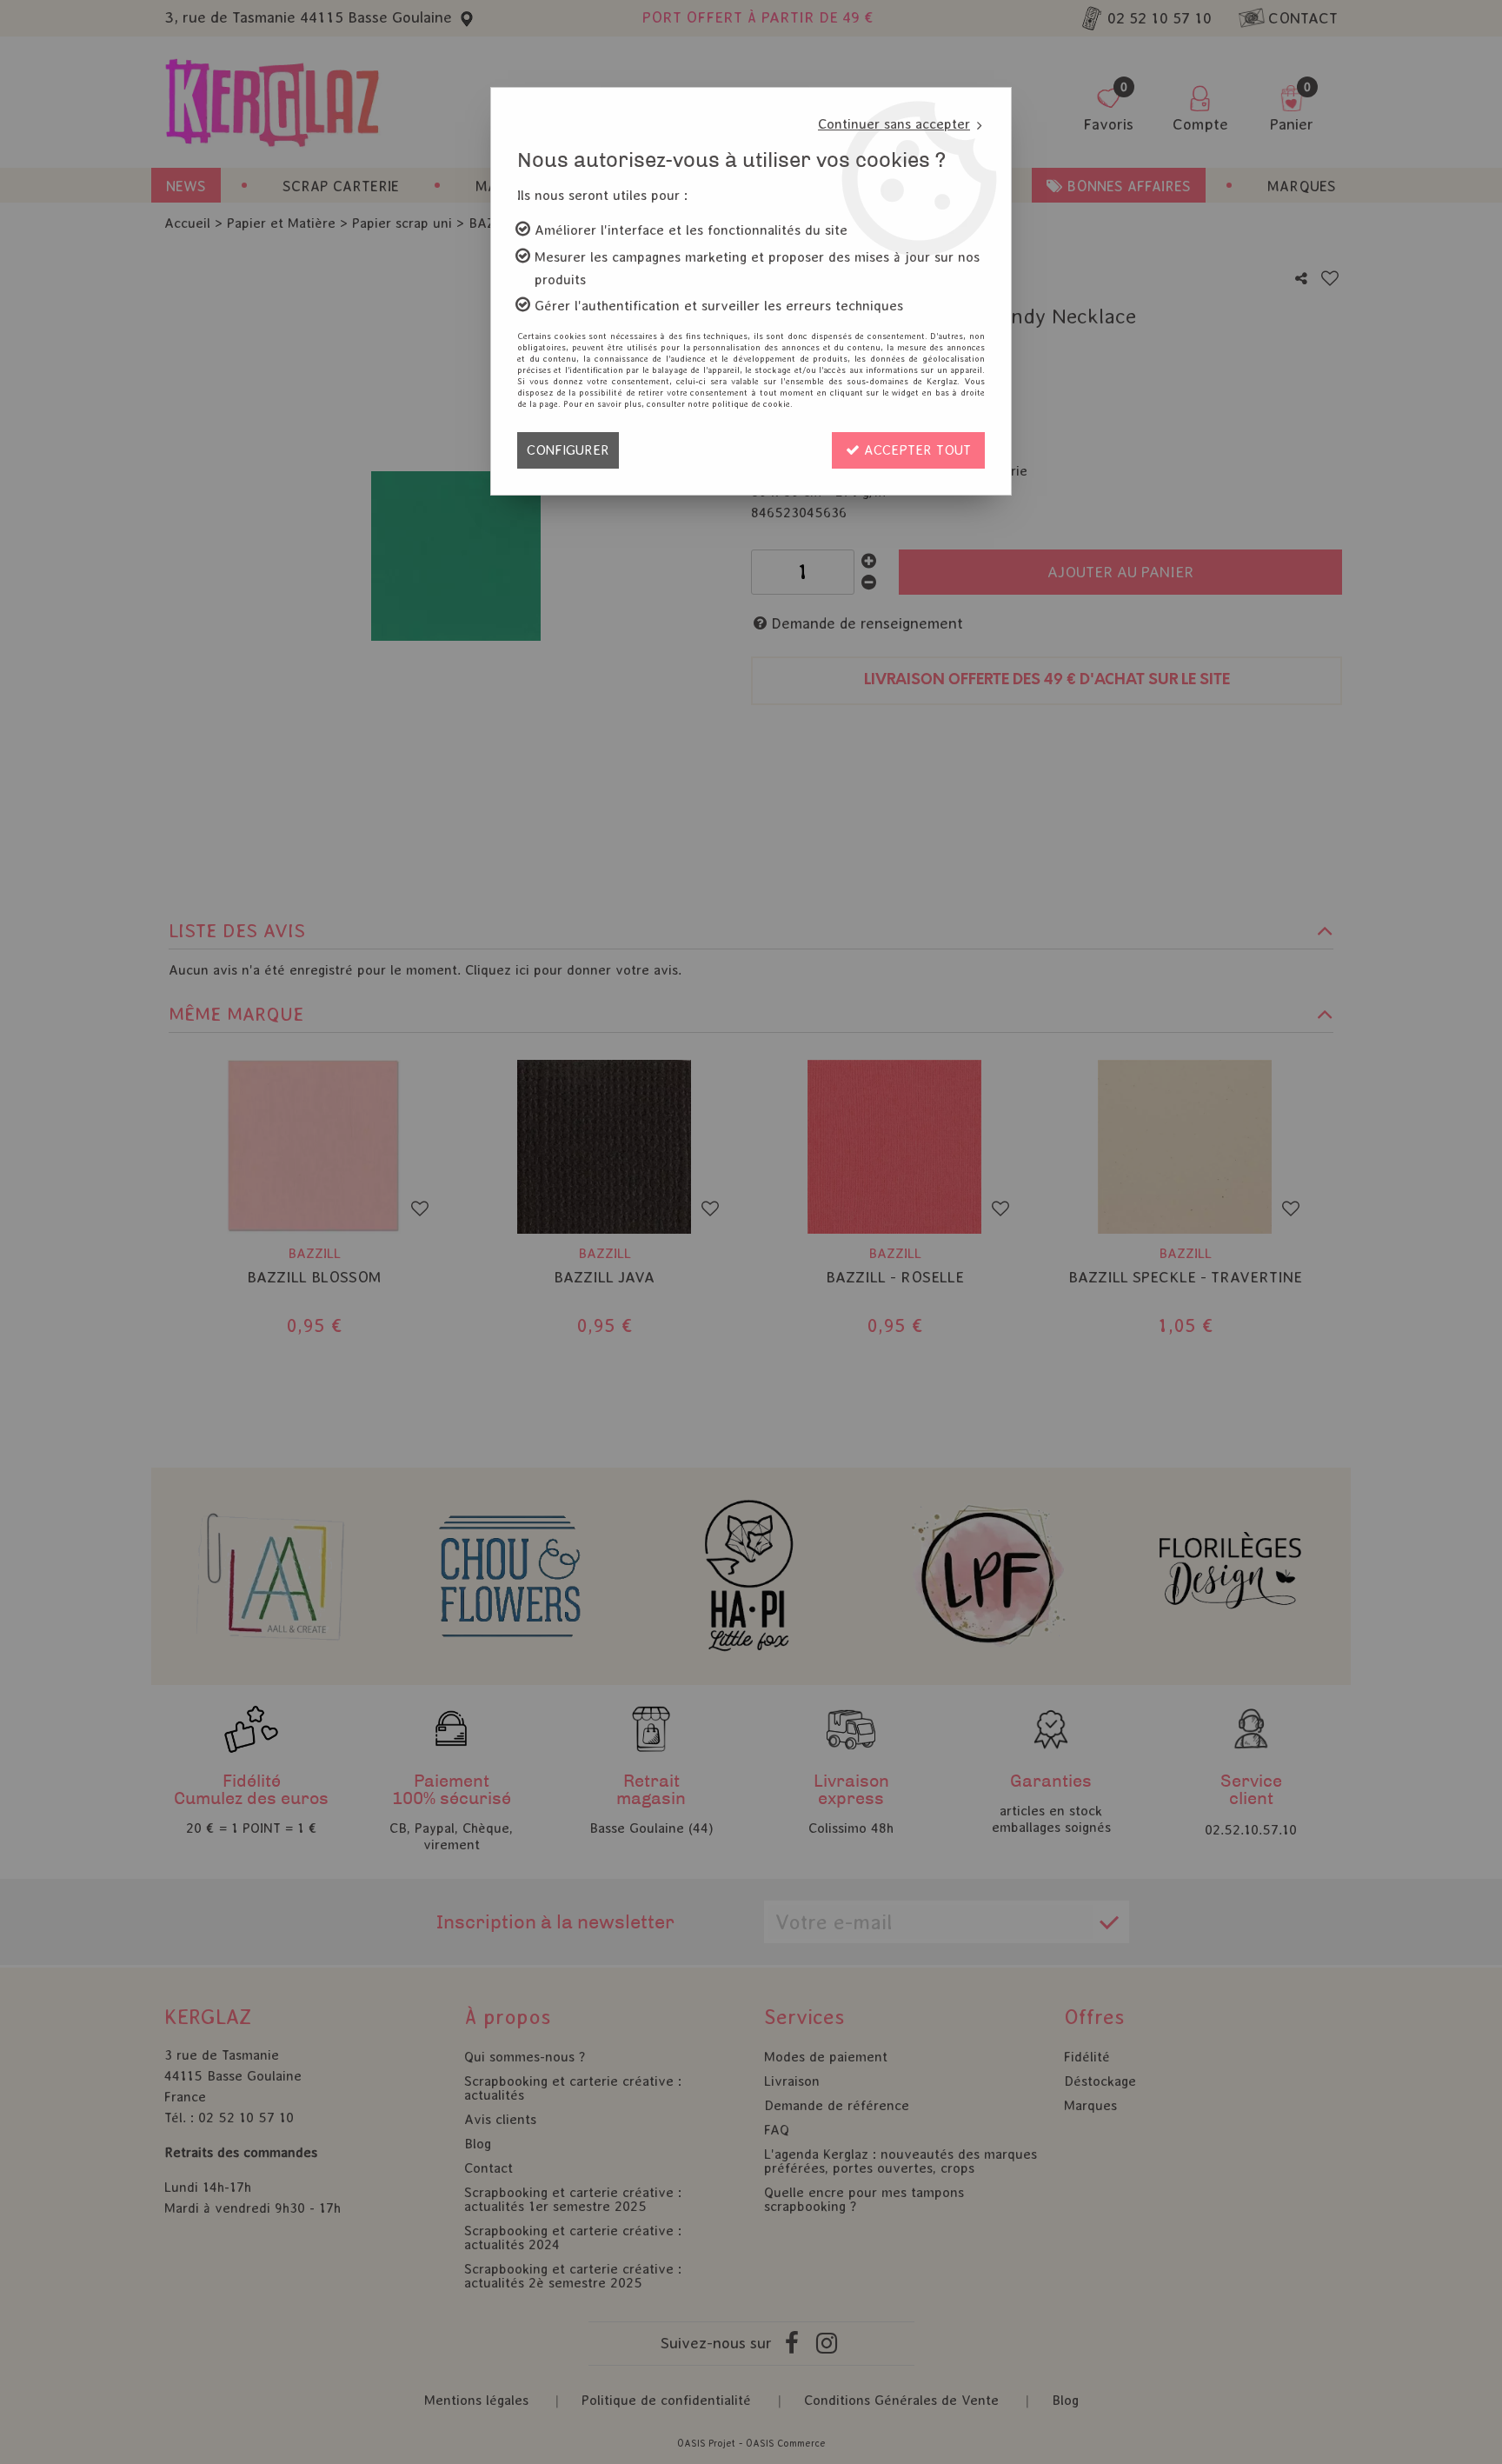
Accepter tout (915, 450)
